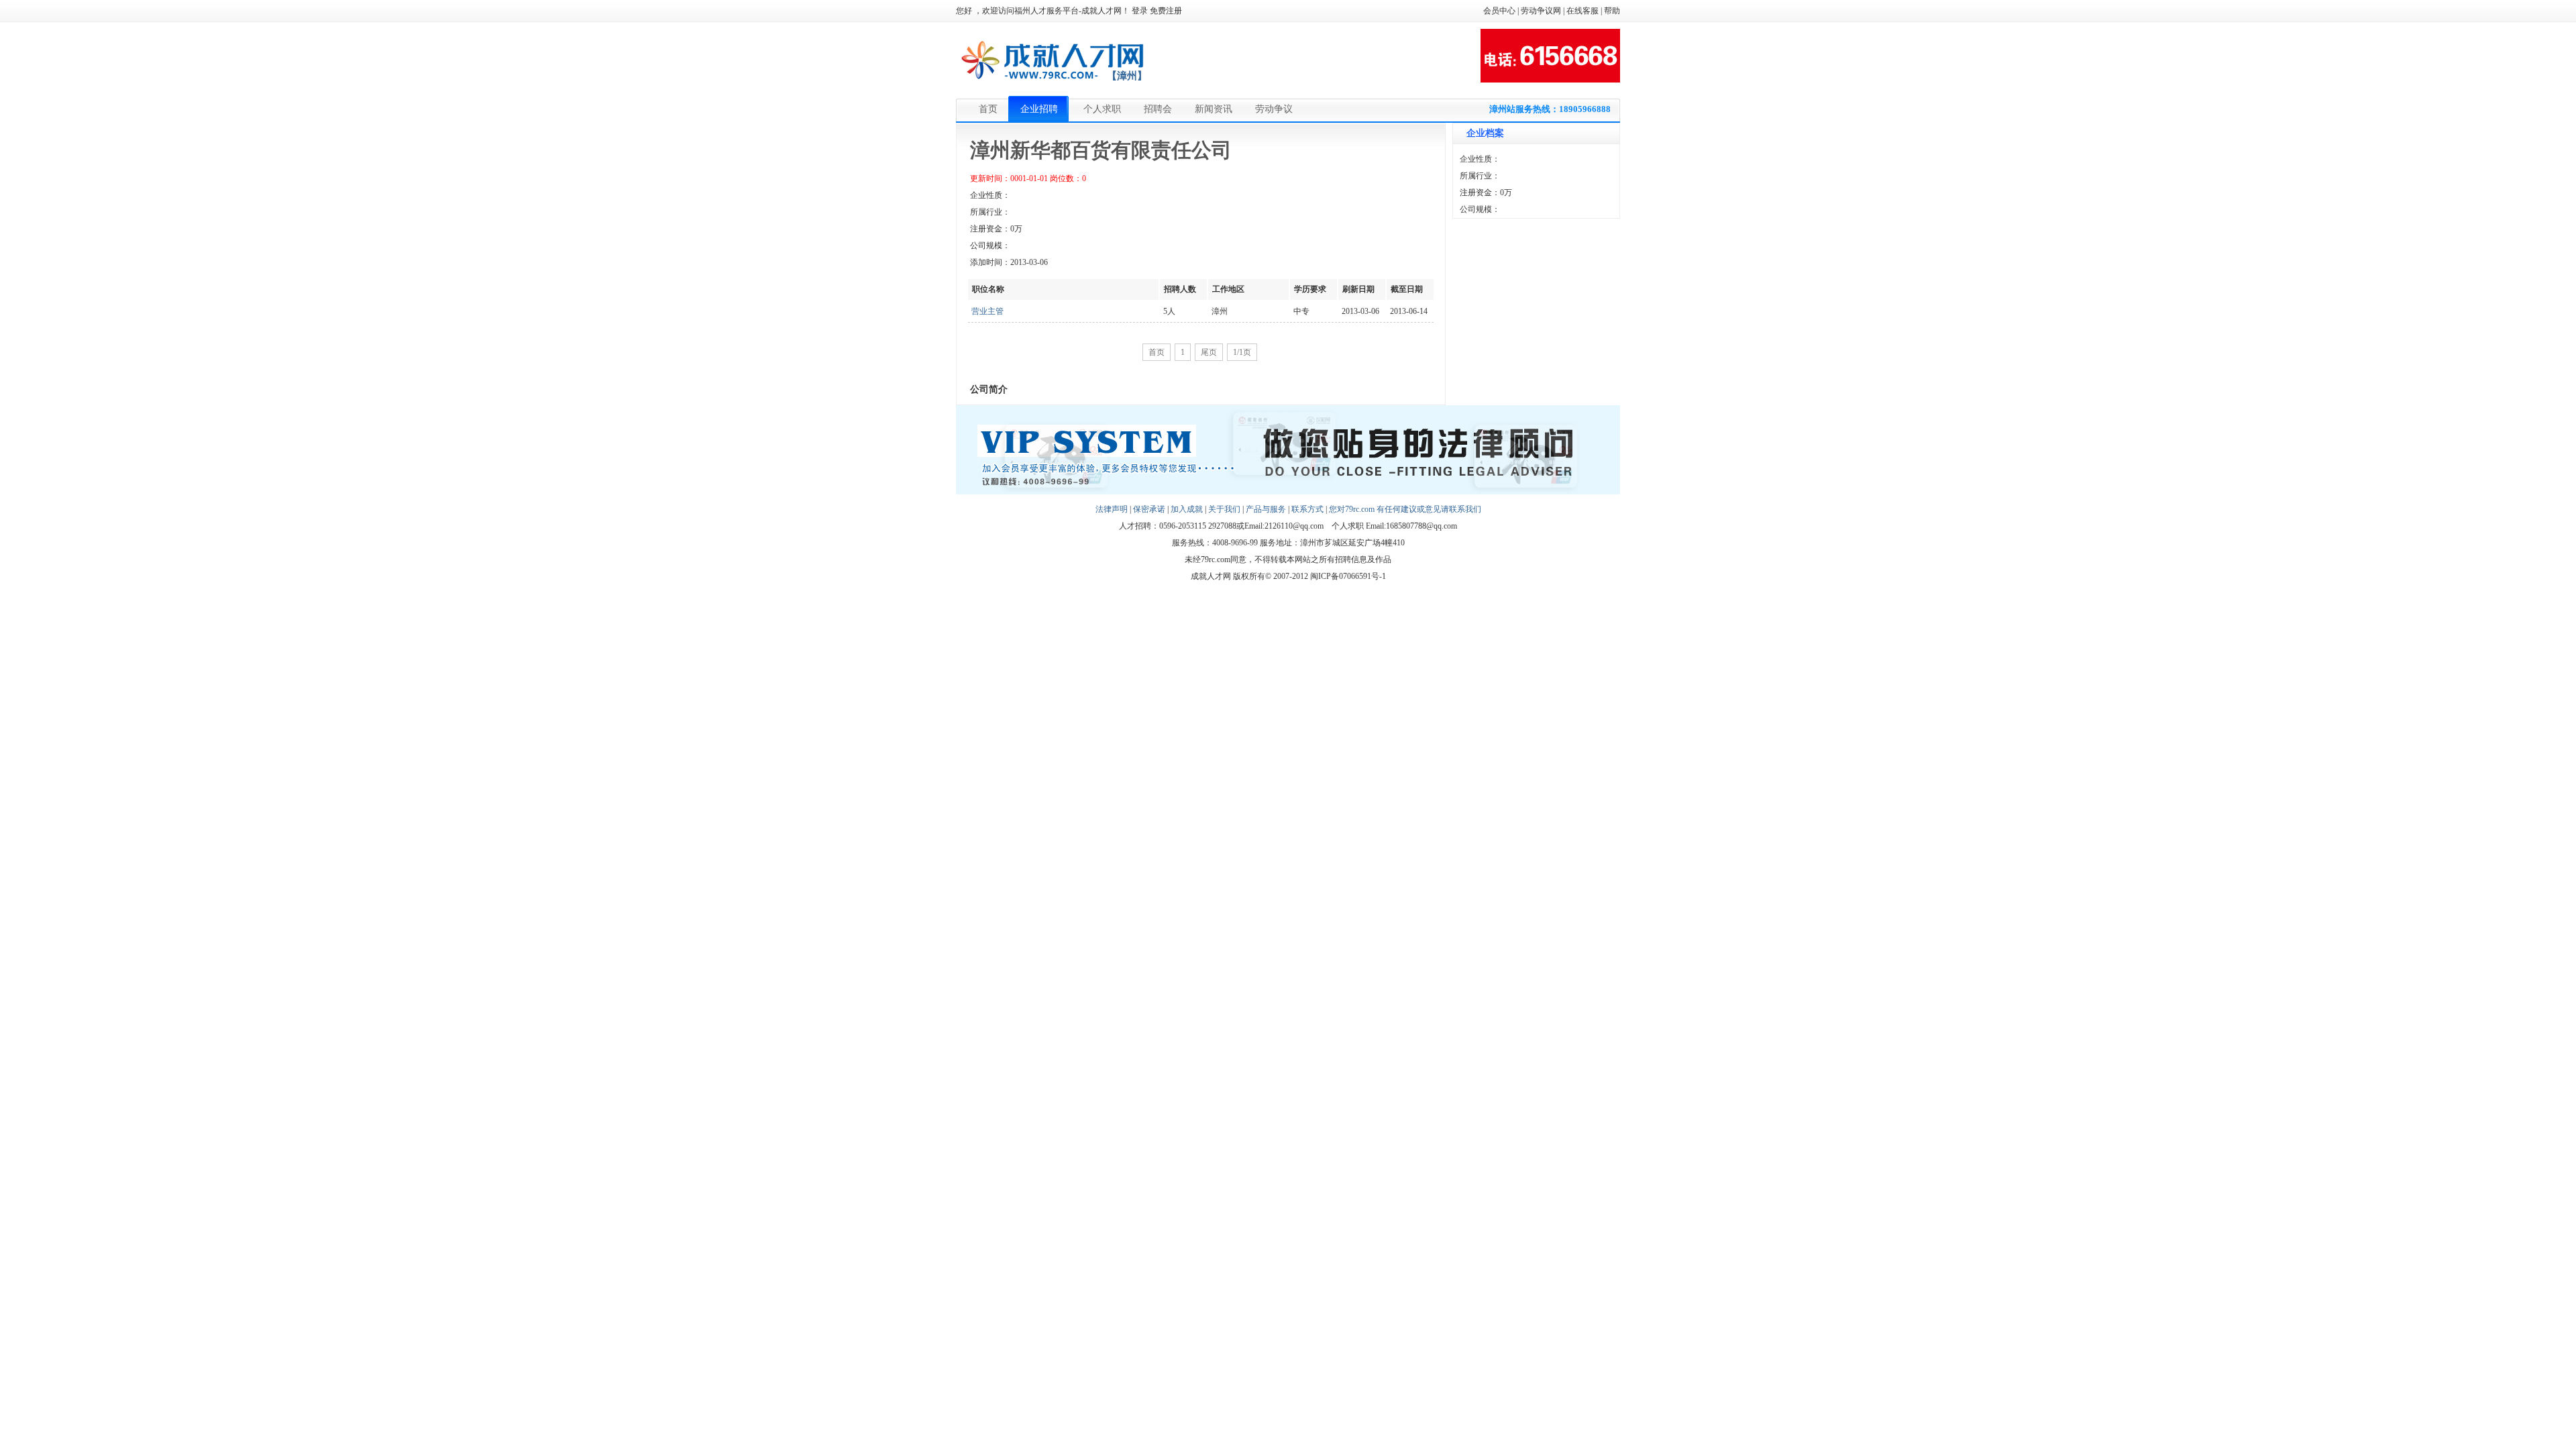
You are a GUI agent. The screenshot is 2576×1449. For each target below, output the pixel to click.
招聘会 (1158, 109)
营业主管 (987, 311)
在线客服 (1582, 11)
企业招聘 (1039, 109)
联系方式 (1307, 509)
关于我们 (1224, 509)
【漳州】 (1127, 76)
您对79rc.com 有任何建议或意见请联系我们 (1405, 509)
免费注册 (1166, 11)
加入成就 (1187, 509)
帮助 (1612, 11)
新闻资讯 (1214, 109)
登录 (1140, 11)
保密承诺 (1149, 509)
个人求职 (1102, 109)
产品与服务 (1266, 509)
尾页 (1209, 352)
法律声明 (1112, 509)
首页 (988, 109)
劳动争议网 (1541, 11)
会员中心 (1499, 11)
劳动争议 (1274, 109)
